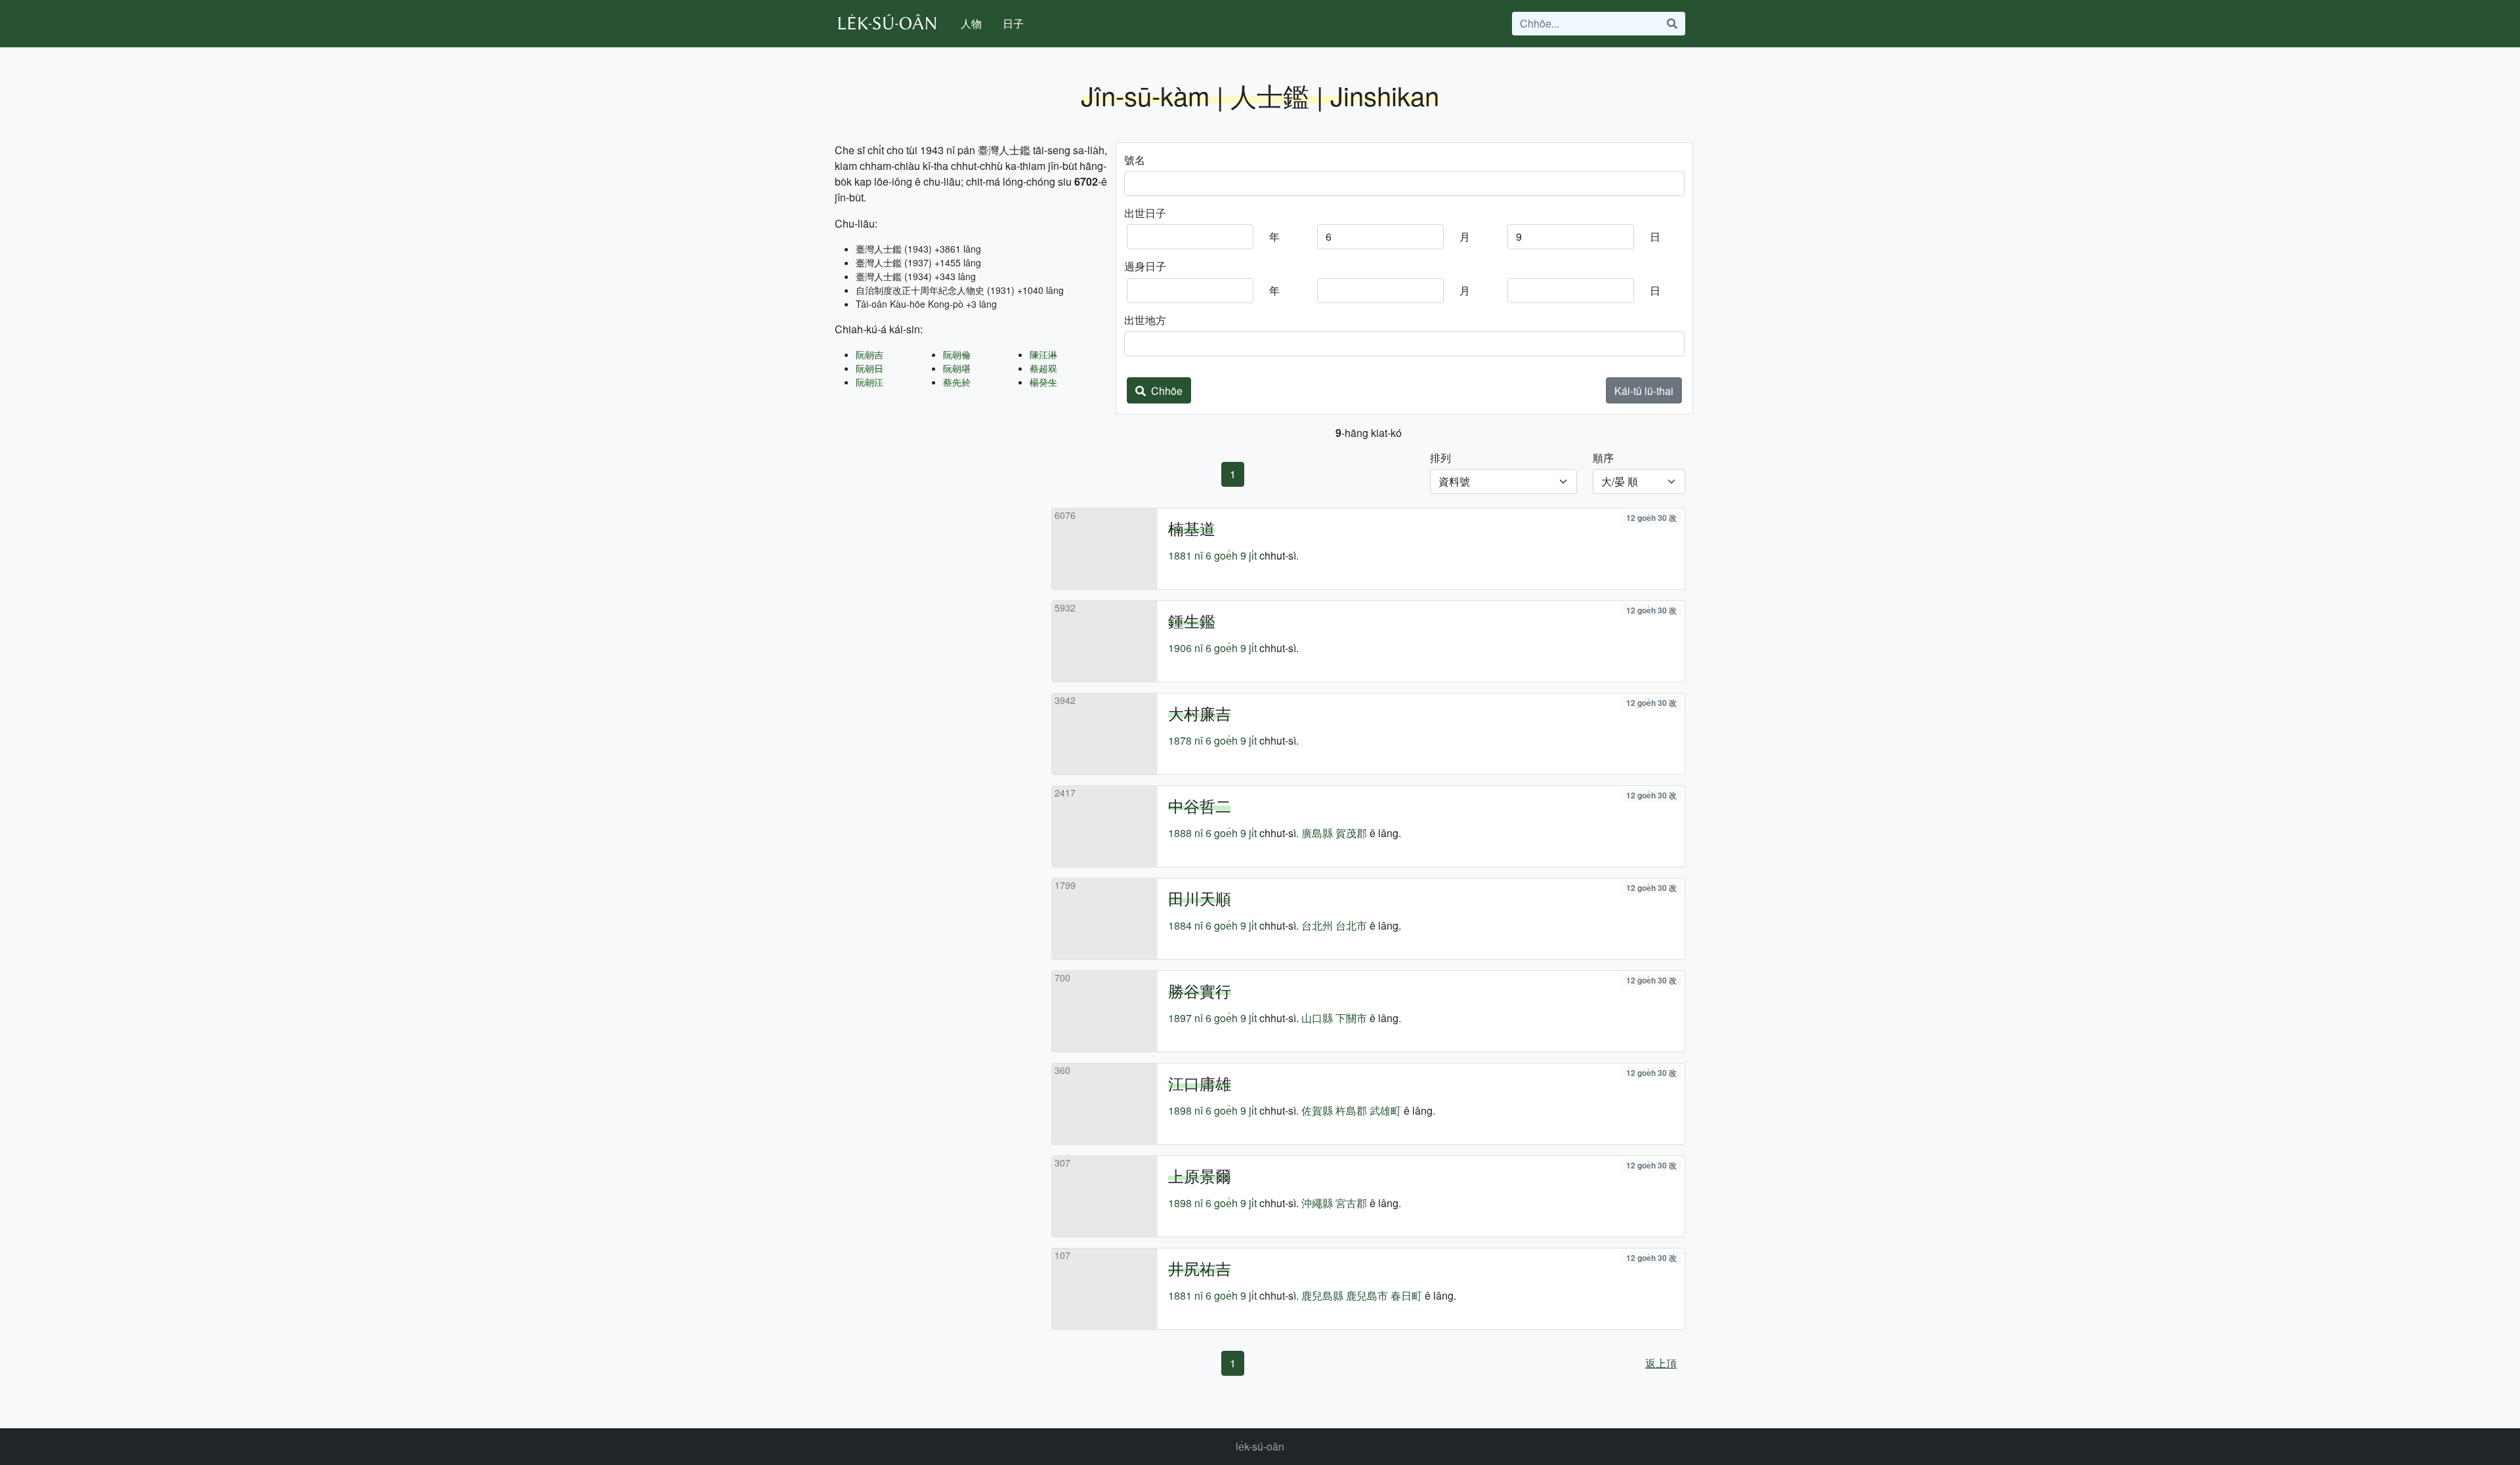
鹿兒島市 (1367, 1295)
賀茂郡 (1351, 833)
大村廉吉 (1200, 713)
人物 (971, 23)
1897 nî (1186, 1018)
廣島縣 (1317, 833)
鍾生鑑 (1192, 620)
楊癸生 (1043, 382)
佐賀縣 (1317, 1110)
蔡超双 (1043, 368)
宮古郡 (1351, 1203)
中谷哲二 (1200, 805)
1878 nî (1186, 740)
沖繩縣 (1317, 1203)
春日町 (1406, 1295)
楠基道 (1192, 528)
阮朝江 (870, 382)
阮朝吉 (870, 354)
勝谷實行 (1200, 990)
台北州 (1317, 925)
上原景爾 (1200, 1175)
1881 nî (1186, 555)
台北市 (1351, 925)
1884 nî (1186, 925)
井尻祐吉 (1200, 1268)
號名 (1135, 160)
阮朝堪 (957, 368)
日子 (1013, 23)
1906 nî (1186, 648)
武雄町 (1385, 1110)
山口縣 (1317, 1018)
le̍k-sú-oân (1260, 1446)
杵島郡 (1351, 1110)
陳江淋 (1043, 354)
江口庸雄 (1200, 1083)
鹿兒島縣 (1322, 1295)
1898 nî (1186, 1110)
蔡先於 (957, 382)
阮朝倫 (957, 354)
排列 (1440, 458)
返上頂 (1661, 1363)
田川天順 (1200, 898)
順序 (1603, 458)
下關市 (1351, 1018)
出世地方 (1145, 320)
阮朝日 (870, 368)
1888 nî (1186, 833)
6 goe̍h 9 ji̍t (1231, 555)
